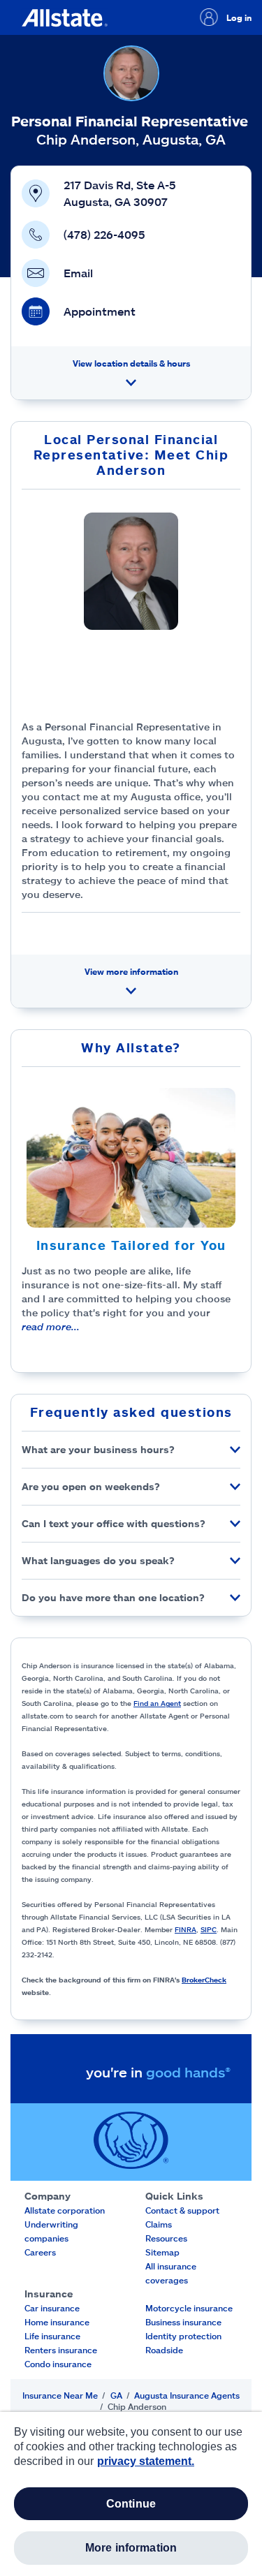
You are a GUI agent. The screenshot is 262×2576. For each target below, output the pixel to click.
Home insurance (57, 2322)
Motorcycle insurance (189, 2308)
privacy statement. (146, 2461)
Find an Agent (157, 1703)
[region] (131, 2494)
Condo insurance (58, 2364)
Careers (40, 2252)
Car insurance (52, 2308)
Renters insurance (61, 2350)
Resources (166, 2238)
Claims (159, 2224)
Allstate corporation (65, 2210)
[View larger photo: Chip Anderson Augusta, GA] (131, 571)
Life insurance (52, 2336)
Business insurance (183, 2322)
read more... (51, 1326)
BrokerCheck (204, 1980)
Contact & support (182, 2210)
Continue (131, 2504)
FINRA (185, 1929)
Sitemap (162, 2252)
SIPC (209, 1929)
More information (131, 2548)
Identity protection (183, 2336)
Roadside (164, 2350)
